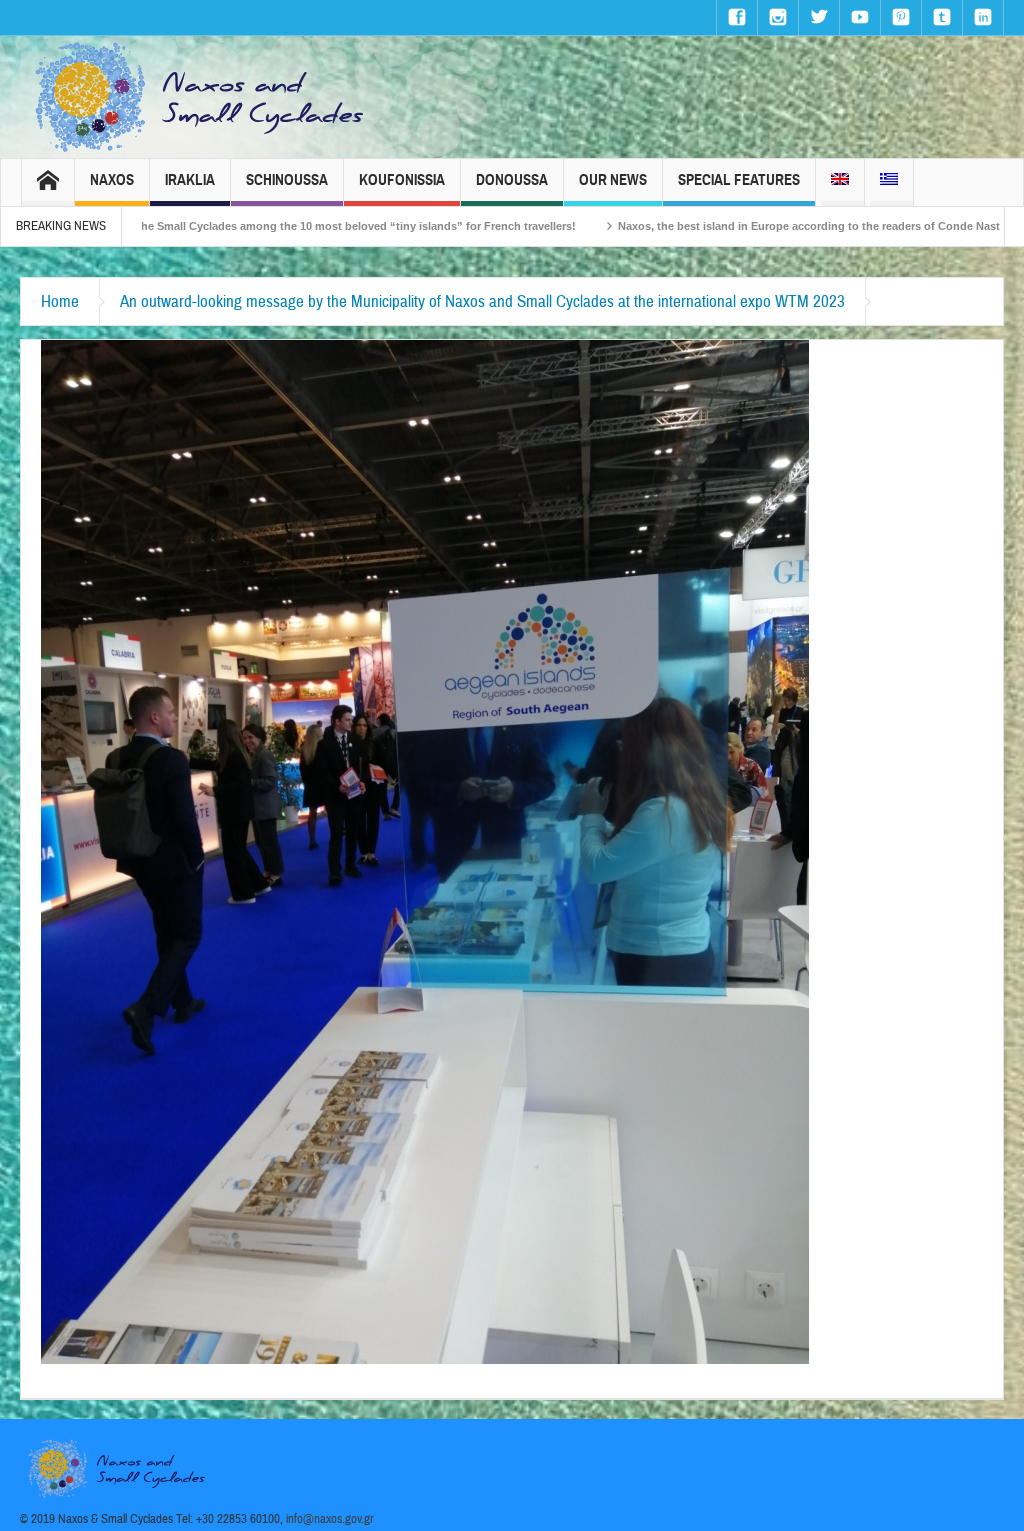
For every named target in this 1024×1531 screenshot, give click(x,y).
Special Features (739, 180)
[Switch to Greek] (889, 182)
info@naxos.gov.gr (330, 1519)
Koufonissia (402, 180)
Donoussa (512, 180)
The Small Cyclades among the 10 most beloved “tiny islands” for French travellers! (258, 226)
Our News (613, 180)
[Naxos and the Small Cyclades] (201, 97)
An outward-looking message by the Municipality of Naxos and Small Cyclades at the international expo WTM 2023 (482, 301)
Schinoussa (287, 180)
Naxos (112, 180)
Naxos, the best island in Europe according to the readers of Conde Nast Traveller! (737, 226)
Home (60, 301)
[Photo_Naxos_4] (425, 851)
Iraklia (190, 180)
